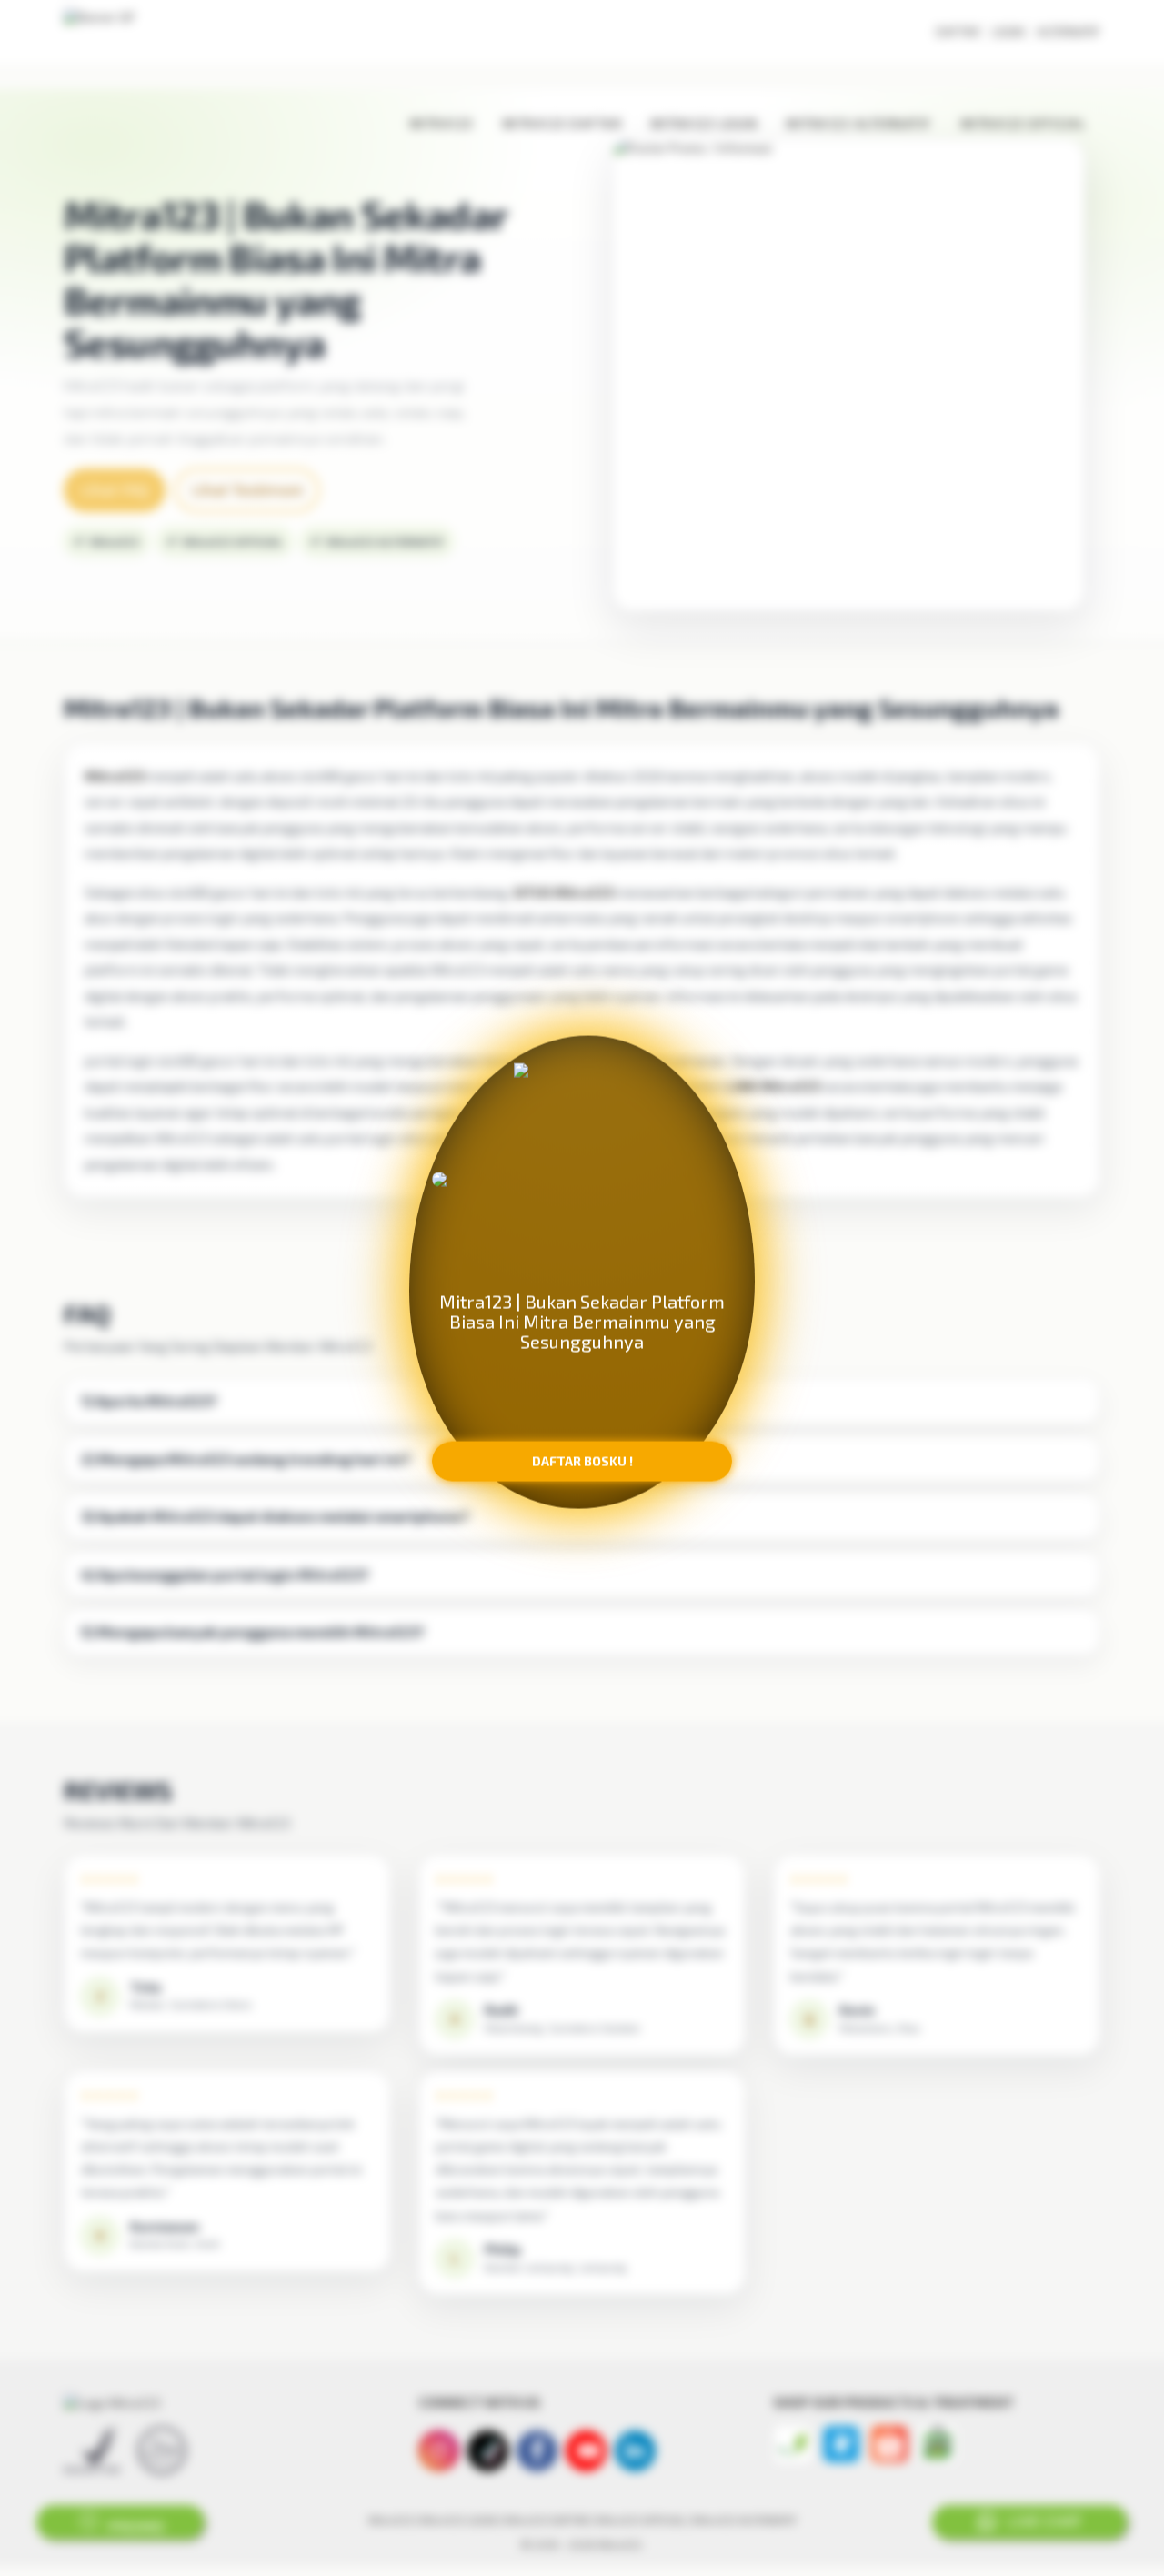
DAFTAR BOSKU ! (582, 1470)
